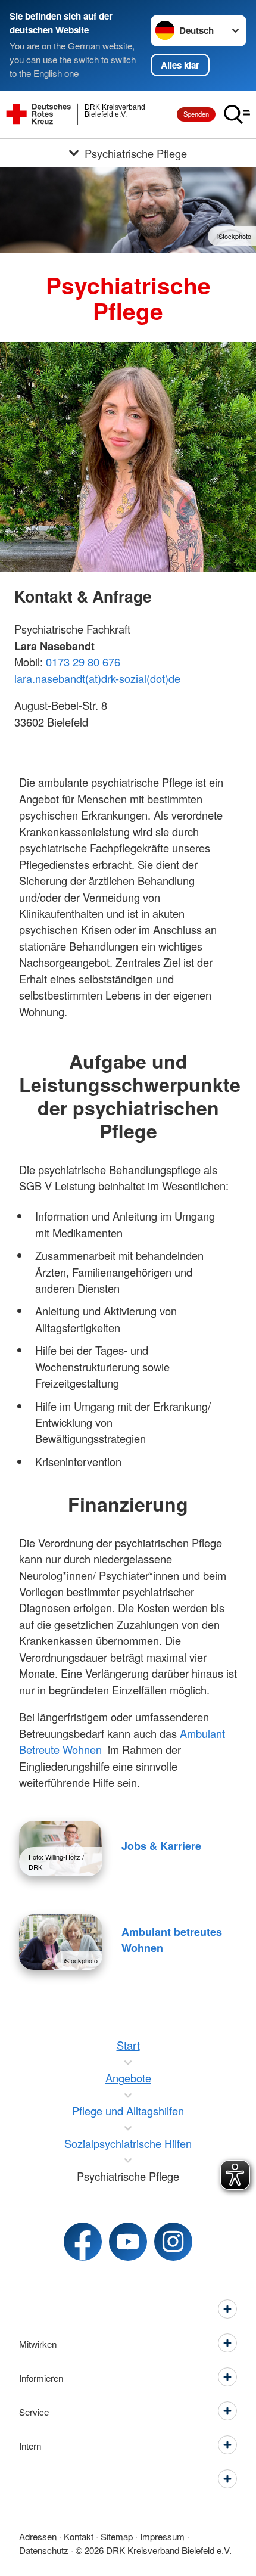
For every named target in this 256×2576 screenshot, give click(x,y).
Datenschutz (44, 2550)
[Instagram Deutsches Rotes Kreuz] (173, 2242)
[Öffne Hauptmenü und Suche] (237, 114)
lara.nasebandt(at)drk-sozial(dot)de (97, 678)
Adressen (38, 2536)
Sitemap (117, 2536)
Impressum (162, 2536)
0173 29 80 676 (83, 662)
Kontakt (79, 2536)
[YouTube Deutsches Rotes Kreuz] (128, 2242)
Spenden (196, 114)
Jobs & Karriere (161, 1846)
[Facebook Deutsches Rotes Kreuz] (83, 2242)
